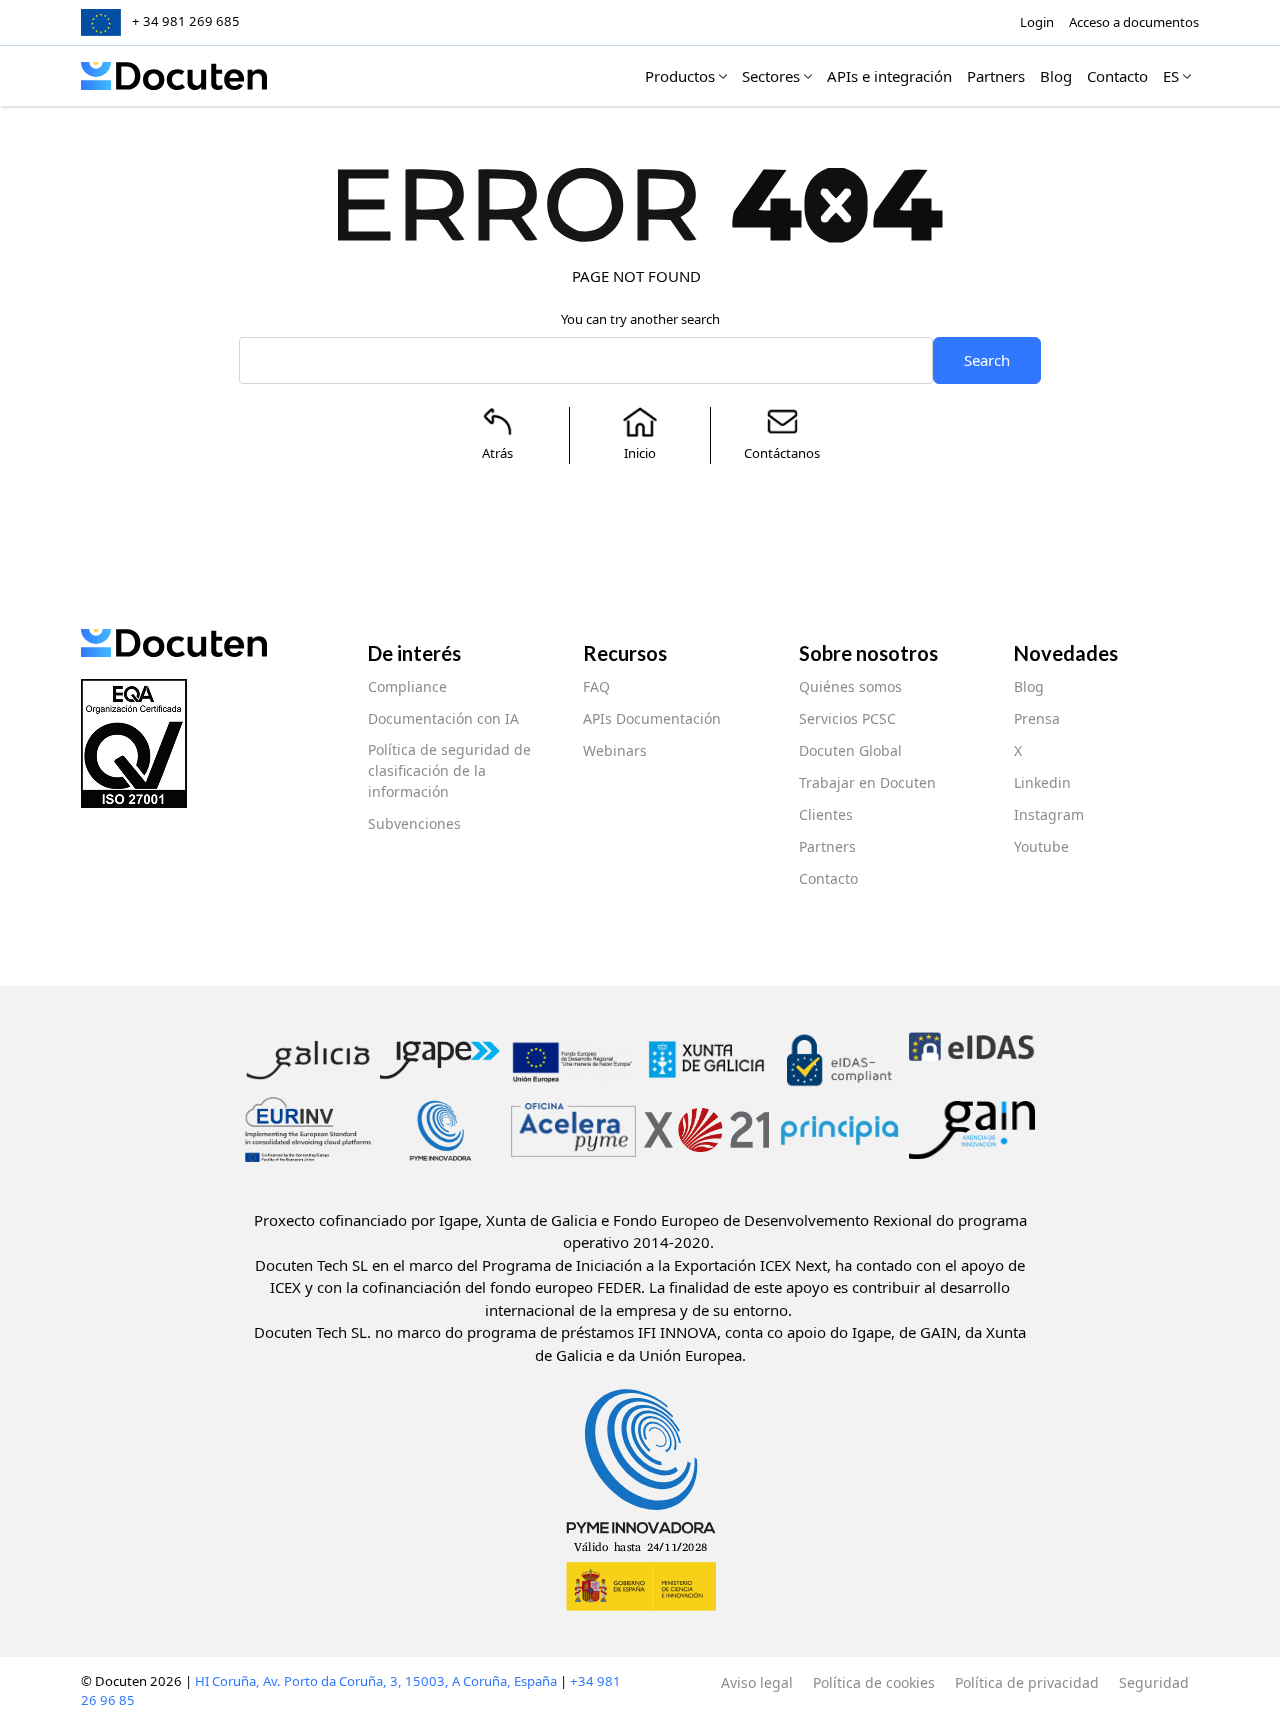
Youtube (1041, 846)
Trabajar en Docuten (867, 782)
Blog (1029, 686)
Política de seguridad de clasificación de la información (449, 770)
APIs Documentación (652, 718)
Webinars (615, 750)
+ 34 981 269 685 (186, 21)
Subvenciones (414, 823)
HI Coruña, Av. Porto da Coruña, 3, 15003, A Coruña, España (376, 1681)
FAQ (596, 686)
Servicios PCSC (847, 718)
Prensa (1037, 718)
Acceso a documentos (1134, 22)
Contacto (828, 878)
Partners (827, 846)
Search (987, 360)
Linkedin (1042, 782)
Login (1037, 22)
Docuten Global (850, 750)
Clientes (826, 814)
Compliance (407, 686)
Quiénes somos (850, 686)
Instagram (1049, 814)
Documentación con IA (443, 718)
